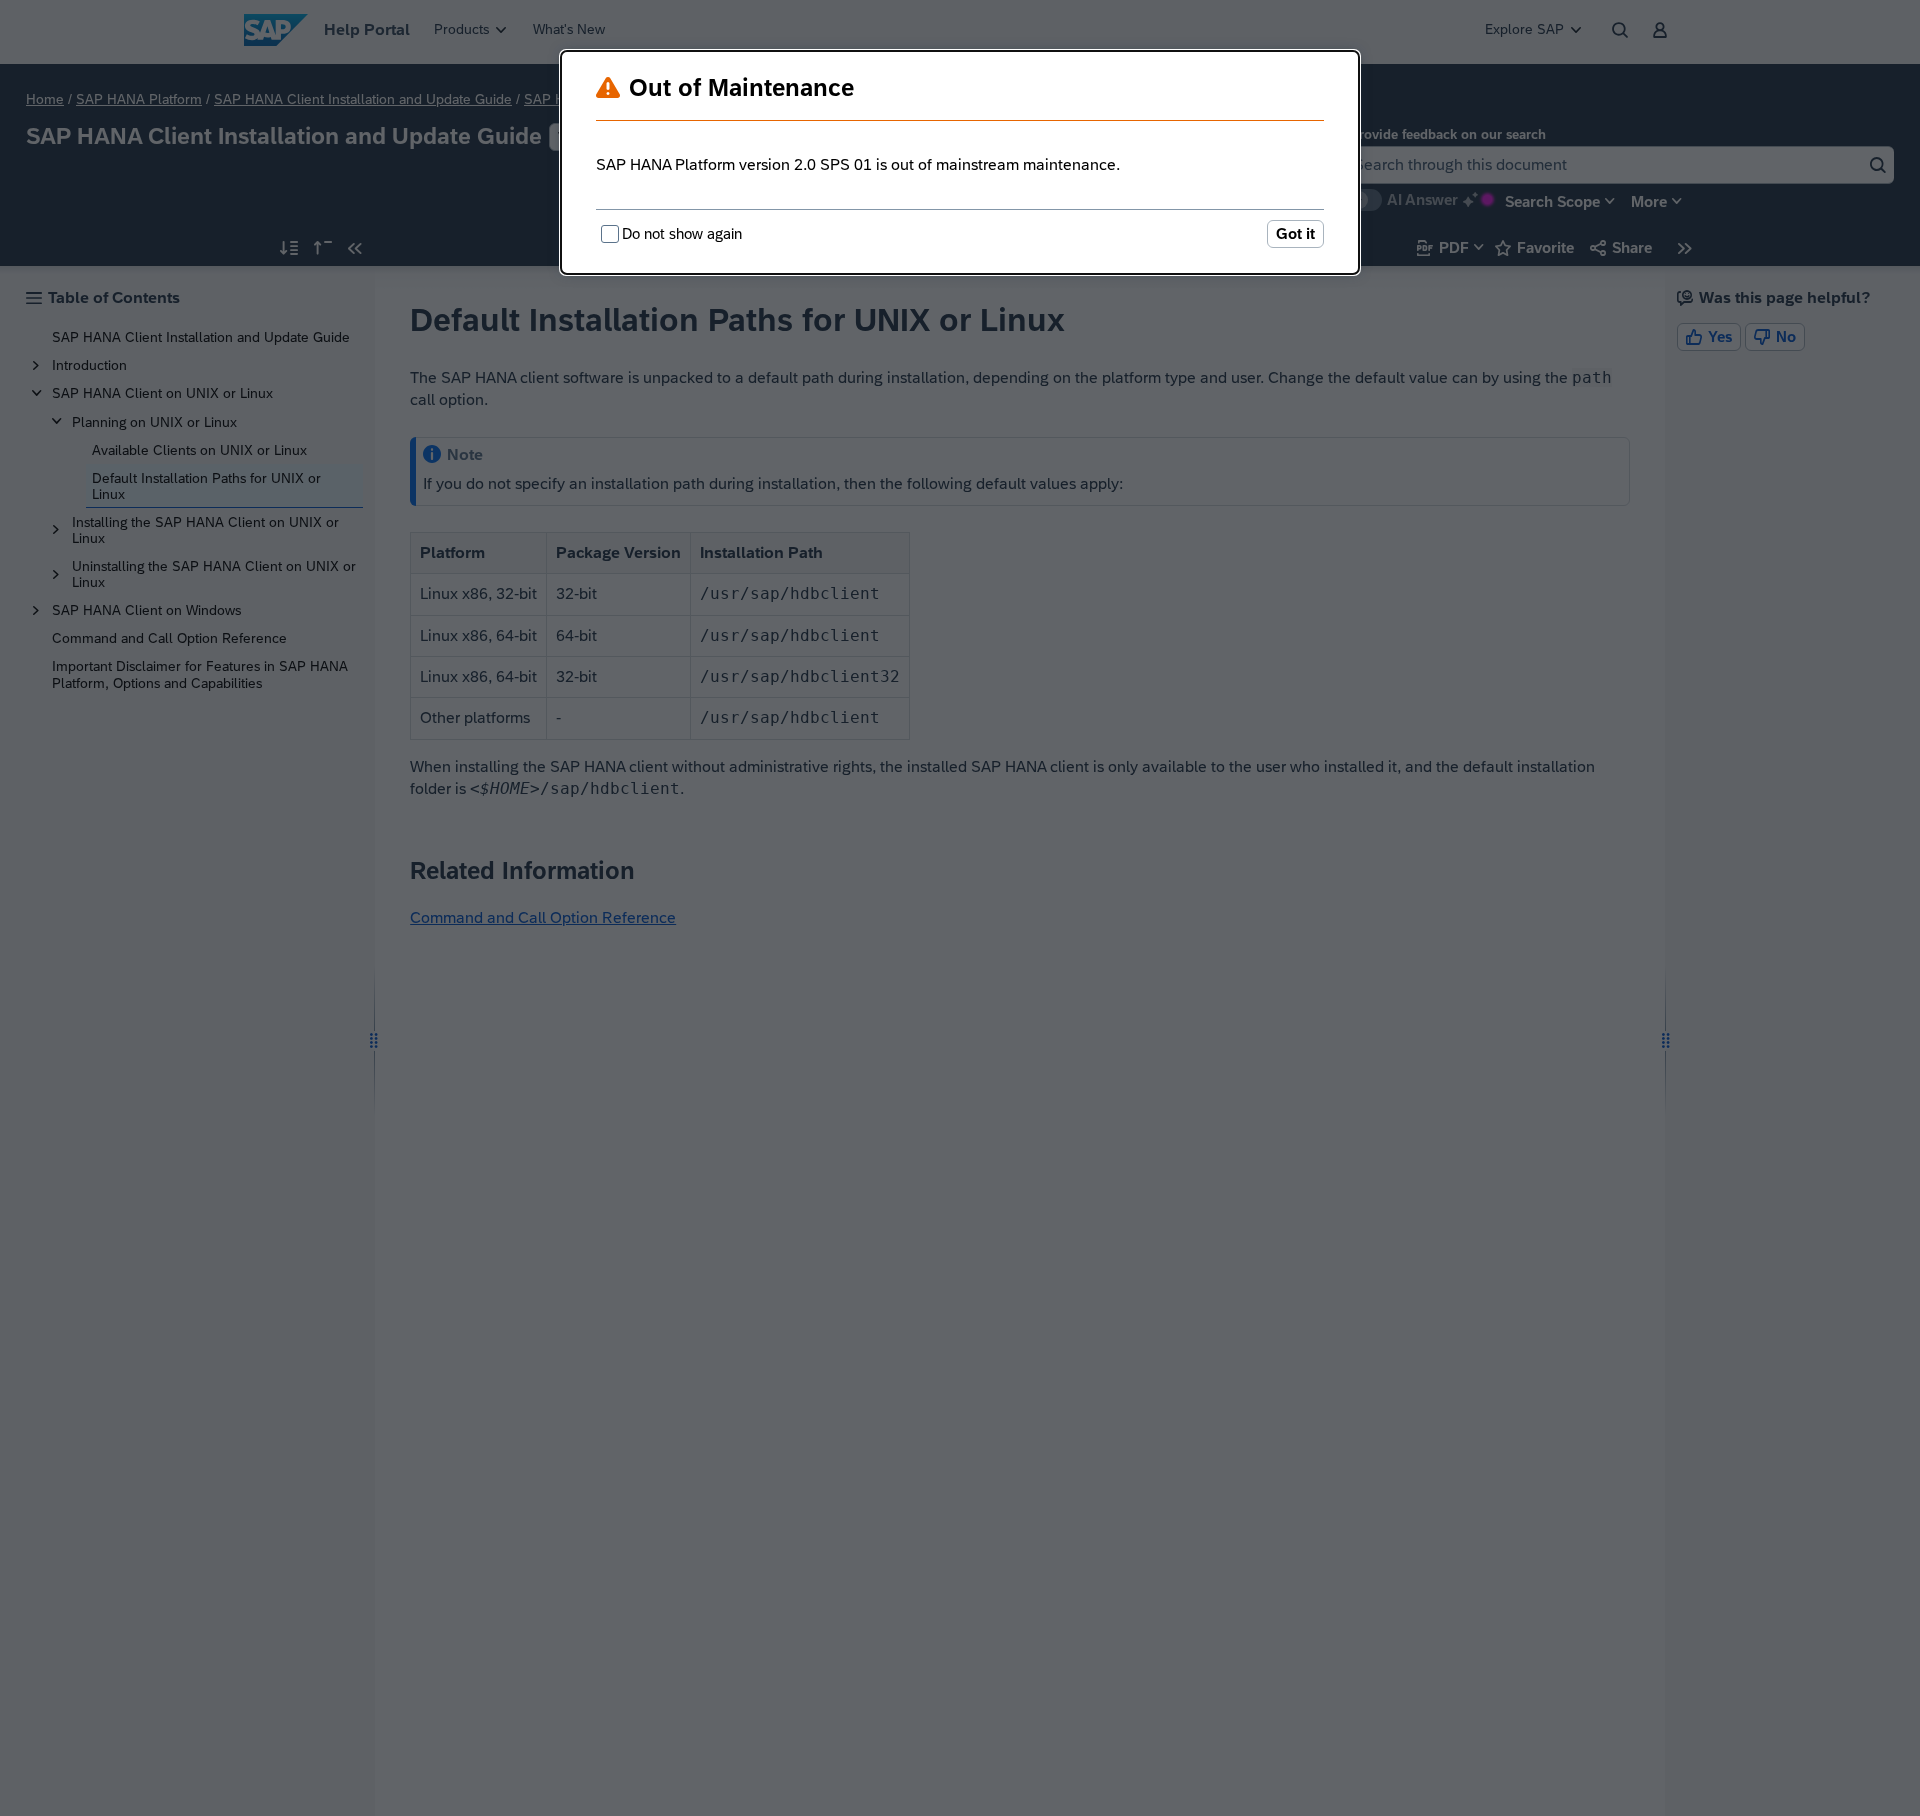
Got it (1295, 233)
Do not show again (682, 233)
